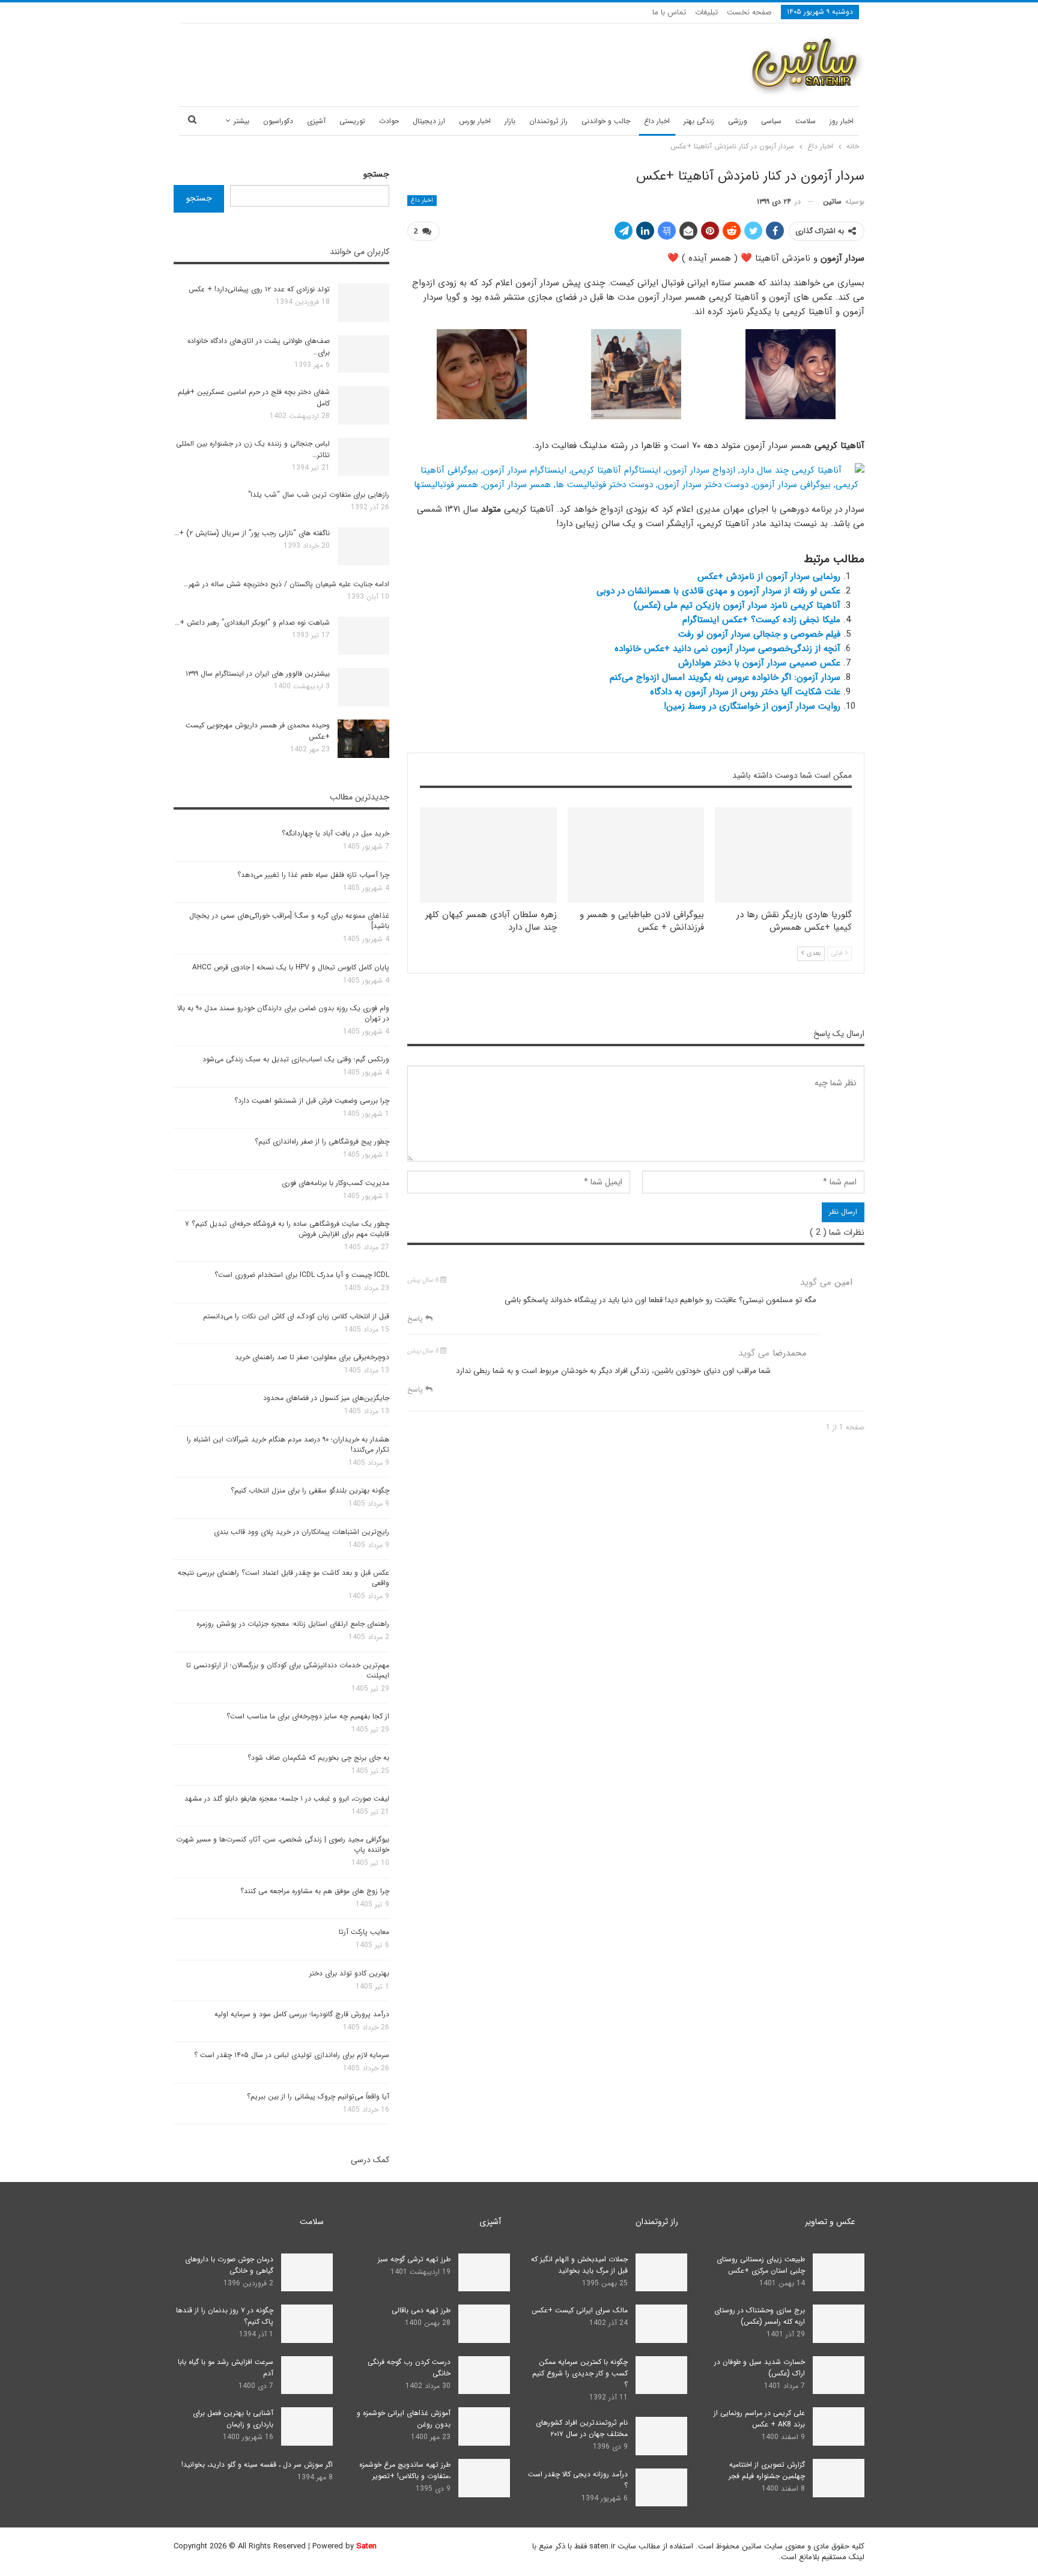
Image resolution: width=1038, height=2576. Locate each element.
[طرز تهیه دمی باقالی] (484, 2324)
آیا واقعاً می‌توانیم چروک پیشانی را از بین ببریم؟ (318, 2096)
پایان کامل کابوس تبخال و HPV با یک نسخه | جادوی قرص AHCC (291, 967)
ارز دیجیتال (429, 121)
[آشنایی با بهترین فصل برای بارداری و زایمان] (307, 2426)
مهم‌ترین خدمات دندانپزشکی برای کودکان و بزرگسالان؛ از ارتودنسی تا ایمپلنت (288, 1670)
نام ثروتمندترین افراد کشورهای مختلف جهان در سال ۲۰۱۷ (582, 2428)
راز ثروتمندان (548, 121)
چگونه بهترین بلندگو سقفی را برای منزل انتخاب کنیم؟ (310, 1490)
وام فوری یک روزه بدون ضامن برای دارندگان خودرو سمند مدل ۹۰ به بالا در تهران (283, 1013)
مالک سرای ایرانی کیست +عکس (580, 2310)
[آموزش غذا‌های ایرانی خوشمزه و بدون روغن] (484, 2426)
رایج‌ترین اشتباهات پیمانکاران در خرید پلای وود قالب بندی (302, 1532)
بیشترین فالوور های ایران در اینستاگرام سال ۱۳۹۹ (258, 674)
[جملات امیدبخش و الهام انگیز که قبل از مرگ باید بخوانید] (661, 2273)
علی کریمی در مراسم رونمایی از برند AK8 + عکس (759, 2419)
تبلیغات (706, 12)
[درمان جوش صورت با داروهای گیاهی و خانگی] (307, 2273)
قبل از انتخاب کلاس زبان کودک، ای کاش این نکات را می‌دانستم (296, 1316)
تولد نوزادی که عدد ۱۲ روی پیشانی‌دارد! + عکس (259, 289)
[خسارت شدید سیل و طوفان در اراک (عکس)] (839, 2375)
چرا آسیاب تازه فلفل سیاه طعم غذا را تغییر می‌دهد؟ (313, 875)
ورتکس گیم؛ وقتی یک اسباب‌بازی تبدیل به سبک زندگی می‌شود (296, 1059)
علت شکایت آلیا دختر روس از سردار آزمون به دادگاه (745, 692)
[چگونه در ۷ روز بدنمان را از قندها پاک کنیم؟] (307, 2324)
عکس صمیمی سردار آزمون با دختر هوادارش (759, 663)
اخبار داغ (657, 121)
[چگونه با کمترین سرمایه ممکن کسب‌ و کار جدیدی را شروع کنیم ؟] (661, 2375)
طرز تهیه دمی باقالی (421, 2310)
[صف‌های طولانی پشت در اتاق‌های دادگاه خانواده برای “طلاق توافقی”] (363, 354)
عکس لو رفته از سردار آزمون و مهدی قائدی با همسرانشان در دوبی (718, 591)
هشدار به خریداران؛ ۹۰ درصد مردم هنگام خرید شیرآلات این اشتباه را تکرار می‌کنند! (288, 1444)
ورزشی (738, 121)
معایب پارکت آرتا (364, 1932)
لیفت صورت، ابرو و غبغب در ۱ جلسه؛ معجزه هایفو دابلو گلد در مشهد (287, 1799)
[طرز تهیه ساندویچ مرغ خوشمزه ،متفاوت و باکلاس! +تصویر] (484, 2478)
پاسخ (416, 1319)
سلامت (806, 121)
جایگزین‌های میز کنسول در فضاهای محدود (326, 1398)
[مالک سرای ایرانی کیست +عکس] (661, 2324)
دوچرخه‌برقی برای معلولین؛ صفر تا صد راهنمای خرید (312, 1357)
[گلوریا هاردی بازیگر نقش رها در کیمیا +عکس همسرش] (783, 855)
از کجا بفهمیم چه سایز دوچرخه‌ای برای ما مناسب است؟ (308, 1716)
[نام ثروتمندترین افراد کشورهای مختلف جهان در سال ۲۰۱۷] (661, 2436)
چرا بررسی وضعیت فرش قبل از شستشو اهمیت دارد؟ (312, 1101)
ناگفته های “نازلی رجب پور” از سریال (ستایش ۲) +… (252, 533)
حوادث (389, 121)
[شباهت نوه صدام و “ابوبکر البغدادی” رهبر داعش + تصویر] (363, 636)
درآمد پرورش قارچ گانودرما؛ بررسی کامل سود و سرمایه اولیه (302, 2014)
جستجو (376, 174)
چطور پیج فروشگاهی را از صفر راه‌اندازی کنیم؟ (322, 1141)
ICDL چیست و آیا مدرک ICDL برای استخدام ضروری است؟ (302, 1275)
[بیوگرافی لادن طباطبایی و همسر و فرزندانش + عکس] (636, 855)
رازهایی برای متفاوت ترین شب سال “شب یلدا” (319, 495)
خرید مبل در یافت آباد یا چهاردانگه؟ (335, 833)
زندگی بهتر (699, 121)
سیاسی (771, 121)
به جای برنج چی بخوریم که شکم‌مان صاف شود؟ (318, 1758)
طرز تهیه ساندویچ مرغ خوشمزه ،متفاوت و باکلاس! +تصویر (405, 2470)
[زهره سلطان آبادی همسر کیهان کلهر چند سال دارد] (488, 855)
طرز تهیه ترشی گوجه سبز (414, 2259)
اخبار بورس (475, 121)
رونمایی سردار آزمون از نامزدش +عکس (769, 577)
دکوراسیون (278, 121)
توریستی (352, 121)
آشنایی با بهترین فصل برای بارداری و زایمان (233, 2419)
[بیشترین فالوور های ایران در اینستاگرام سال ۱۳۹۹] (363, 687)
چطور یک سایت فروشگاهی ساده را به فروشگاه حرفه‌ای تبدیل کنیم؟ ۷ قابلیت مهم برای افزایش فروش (287, 1229)
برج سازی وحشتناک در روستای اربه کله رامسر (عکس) (760, 2316)
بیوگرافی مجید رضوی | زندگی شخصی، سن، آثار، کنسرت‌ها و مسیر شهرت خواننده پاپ (283, 1844)
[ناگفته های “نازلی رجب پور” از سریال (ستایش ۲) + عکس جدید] (363, 547)
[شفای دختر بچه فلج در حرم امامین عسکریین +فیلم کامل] (363, 405)
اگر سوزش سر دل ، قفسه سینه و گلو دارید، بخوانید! (257, 2465)
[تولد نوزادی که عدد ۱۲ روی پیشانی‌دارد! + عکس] (363, 303)
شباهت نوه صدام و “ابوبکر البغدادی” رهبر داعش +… (252, 623)
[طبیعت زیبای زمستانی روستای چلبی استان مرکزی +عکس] (839, 2273)
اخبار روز (842, 121)
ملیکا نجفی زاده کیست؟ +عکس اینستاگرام (761, 620)
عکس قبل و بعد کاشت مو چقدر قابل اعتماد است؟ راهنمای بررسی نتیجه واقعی (284, 1578)
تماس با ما (669, 12)
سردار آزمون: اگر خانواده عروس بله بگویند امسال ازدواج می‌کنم (725, 677)
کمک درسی (370, 2160)
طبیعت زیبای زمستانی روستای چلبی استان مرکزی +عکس (761, 2265)
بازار (510, 121)
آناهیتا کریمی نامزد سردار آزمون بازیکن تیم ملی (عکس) (737, 605)
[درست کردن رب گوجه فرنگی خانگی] (484, 2375)
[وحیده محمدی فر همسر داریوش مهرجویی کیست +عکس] (363, 739)
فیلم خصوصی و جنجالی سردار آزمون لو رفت (759, 634)
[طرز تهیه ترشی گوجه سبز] (484, 2273)
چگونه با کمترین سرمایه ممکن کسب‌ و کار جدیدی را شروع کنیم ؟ (580, 2373)
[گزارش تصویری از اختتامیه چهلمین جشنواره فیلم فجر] (839, 2478)
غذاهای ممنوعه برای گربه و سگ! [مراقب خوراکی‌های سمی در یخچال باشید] (289, 921)
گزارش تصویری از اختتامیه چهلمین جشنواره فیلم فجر (767, 2470)
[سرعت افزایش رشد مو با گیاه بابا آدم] (307, 2375)
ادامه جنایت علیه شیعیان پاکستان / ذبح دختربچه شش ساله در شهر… (287, 584)
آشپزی (316, 121)
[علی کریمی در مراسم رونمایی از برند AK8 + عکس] (839, 2426)
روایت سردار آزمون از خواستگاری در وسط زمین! (752, 706)
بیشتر (241, 121)
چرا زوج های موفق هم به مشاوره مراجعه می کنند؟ (315, 1891)
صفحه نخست (749, 12)
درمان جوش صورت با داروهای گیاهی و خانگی (229, 2265)
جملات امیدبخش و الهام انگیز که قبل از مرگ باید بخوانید (579, 2265)
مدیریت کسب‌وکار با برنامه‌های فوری (335, 1183)
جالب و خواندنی (606, 121)
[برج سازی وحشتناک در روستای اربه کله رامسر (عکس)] (839, 2324)
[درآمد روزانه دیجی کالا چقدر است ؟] (661, 2488)
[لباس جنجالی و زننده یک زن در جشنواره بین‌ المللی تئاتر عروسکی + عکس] (363, 457)
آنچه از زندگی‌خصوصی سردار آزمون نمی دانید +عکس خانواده (727, 649)
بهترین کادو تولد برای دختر (349, 1973)
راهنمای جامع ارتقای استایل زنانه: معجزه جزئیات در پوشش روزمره (293, 1624)
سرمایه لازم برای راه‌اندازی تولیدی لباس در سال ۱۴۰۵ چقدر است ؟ (292, 2055)
